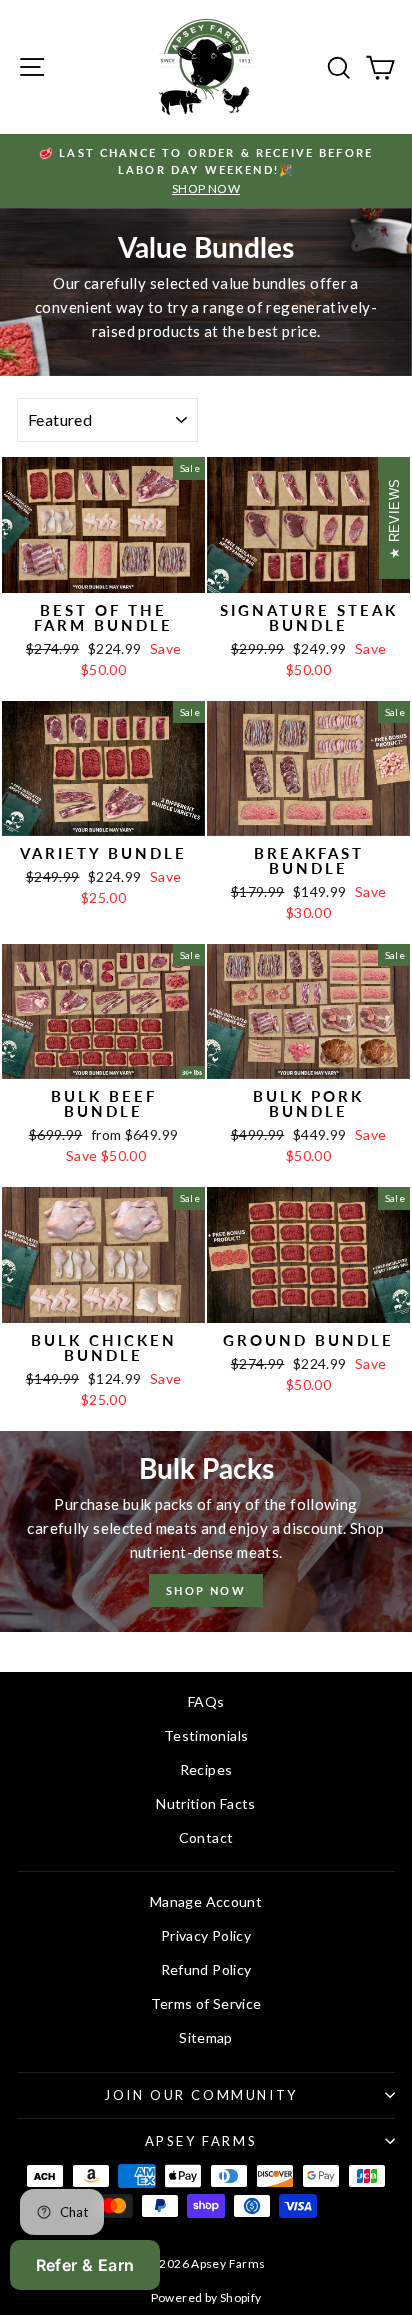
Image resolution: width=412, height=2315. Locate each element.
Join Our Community (201, 2095)
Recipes (206, 1769)
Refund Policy (206, 1969)
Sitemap (206, 2037)
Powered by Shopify (206, 2297)
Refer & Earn (85, 2265)
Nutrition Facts (206, 1803)
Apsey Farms (201, 2141)
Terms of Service (206, 2003)
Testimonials (206, 1735)
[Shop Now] (206, 1531)
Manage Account (206, 1901)
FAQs (206, 1701)
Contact (206, 1837)
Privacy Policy (206, 1935)
